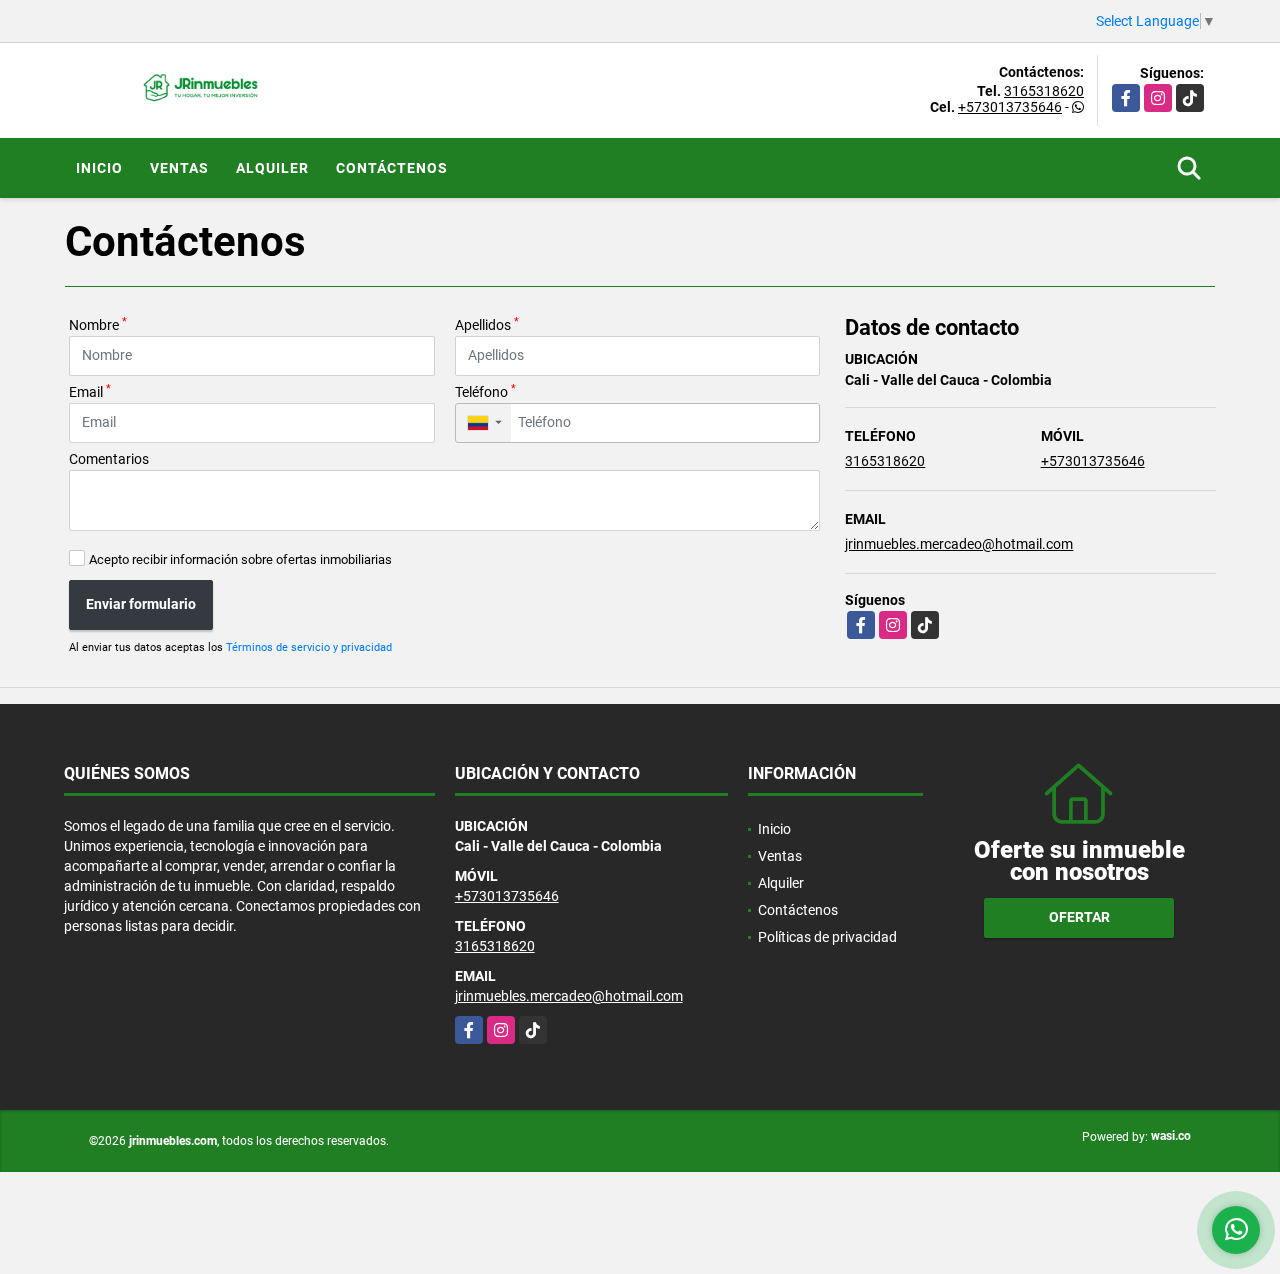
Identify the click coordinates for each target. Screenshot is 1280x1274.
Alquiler (272, 168)
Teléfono (485, 391)
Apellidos (487, 324)
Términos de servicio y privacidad (309, 647)
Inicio (99, 168)
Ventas (179, 168)
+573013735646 (1010, 107)
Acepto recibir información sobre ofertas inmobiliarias (240, 559)
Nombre (98, 324)
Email (90, 391)
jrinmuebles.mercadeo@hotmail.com (959, 544)
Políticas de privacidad (827, 937)
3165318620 (1044, 91)
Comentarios (109, 459)
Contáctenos (392, 168)
